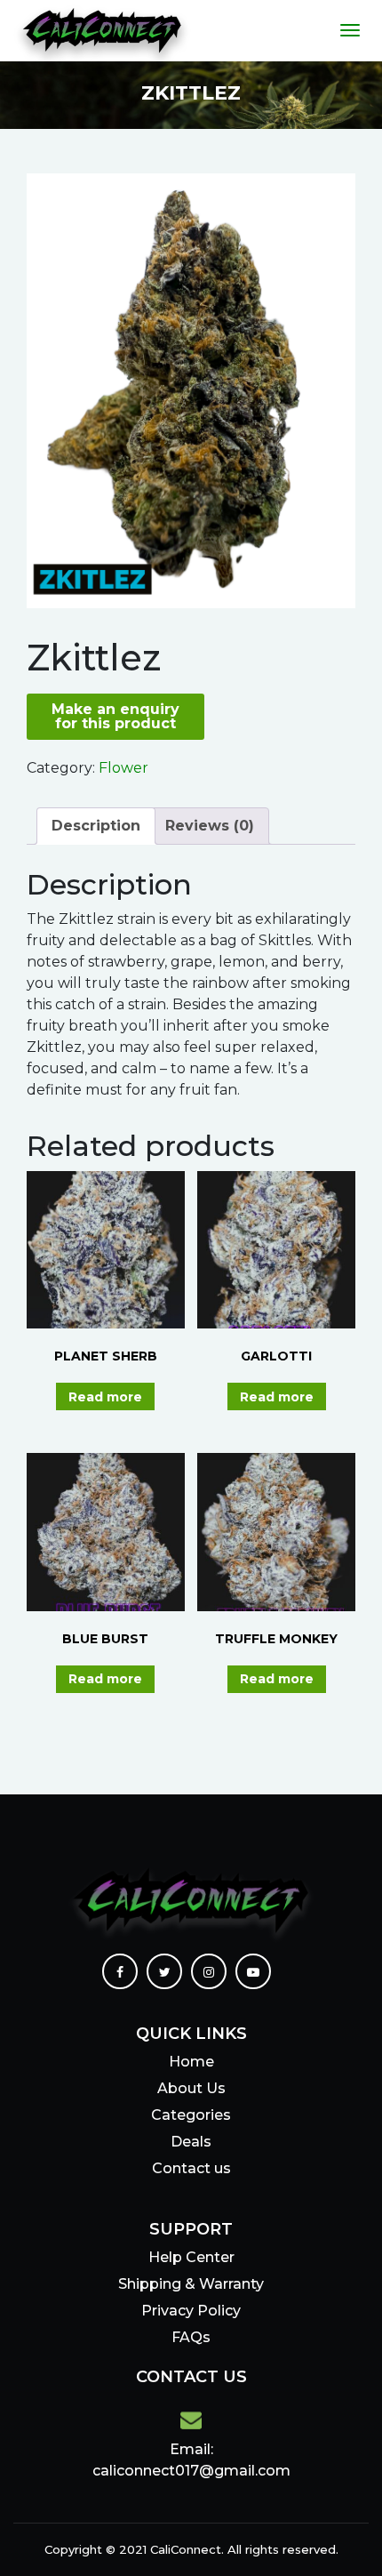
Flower (123, 768)
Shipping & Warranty (191, 2284)
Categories (191, 2115)
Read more (105, 1397)
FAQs (191, 2337)
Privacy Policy (191, 2311)
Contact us (191, 2168)
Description (96, 826)
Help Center (191, 2257)
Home (191, 2062)
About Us (191, 2088)
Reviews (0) (210, 826)
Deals (191, 2142)
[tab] (96, 826)
